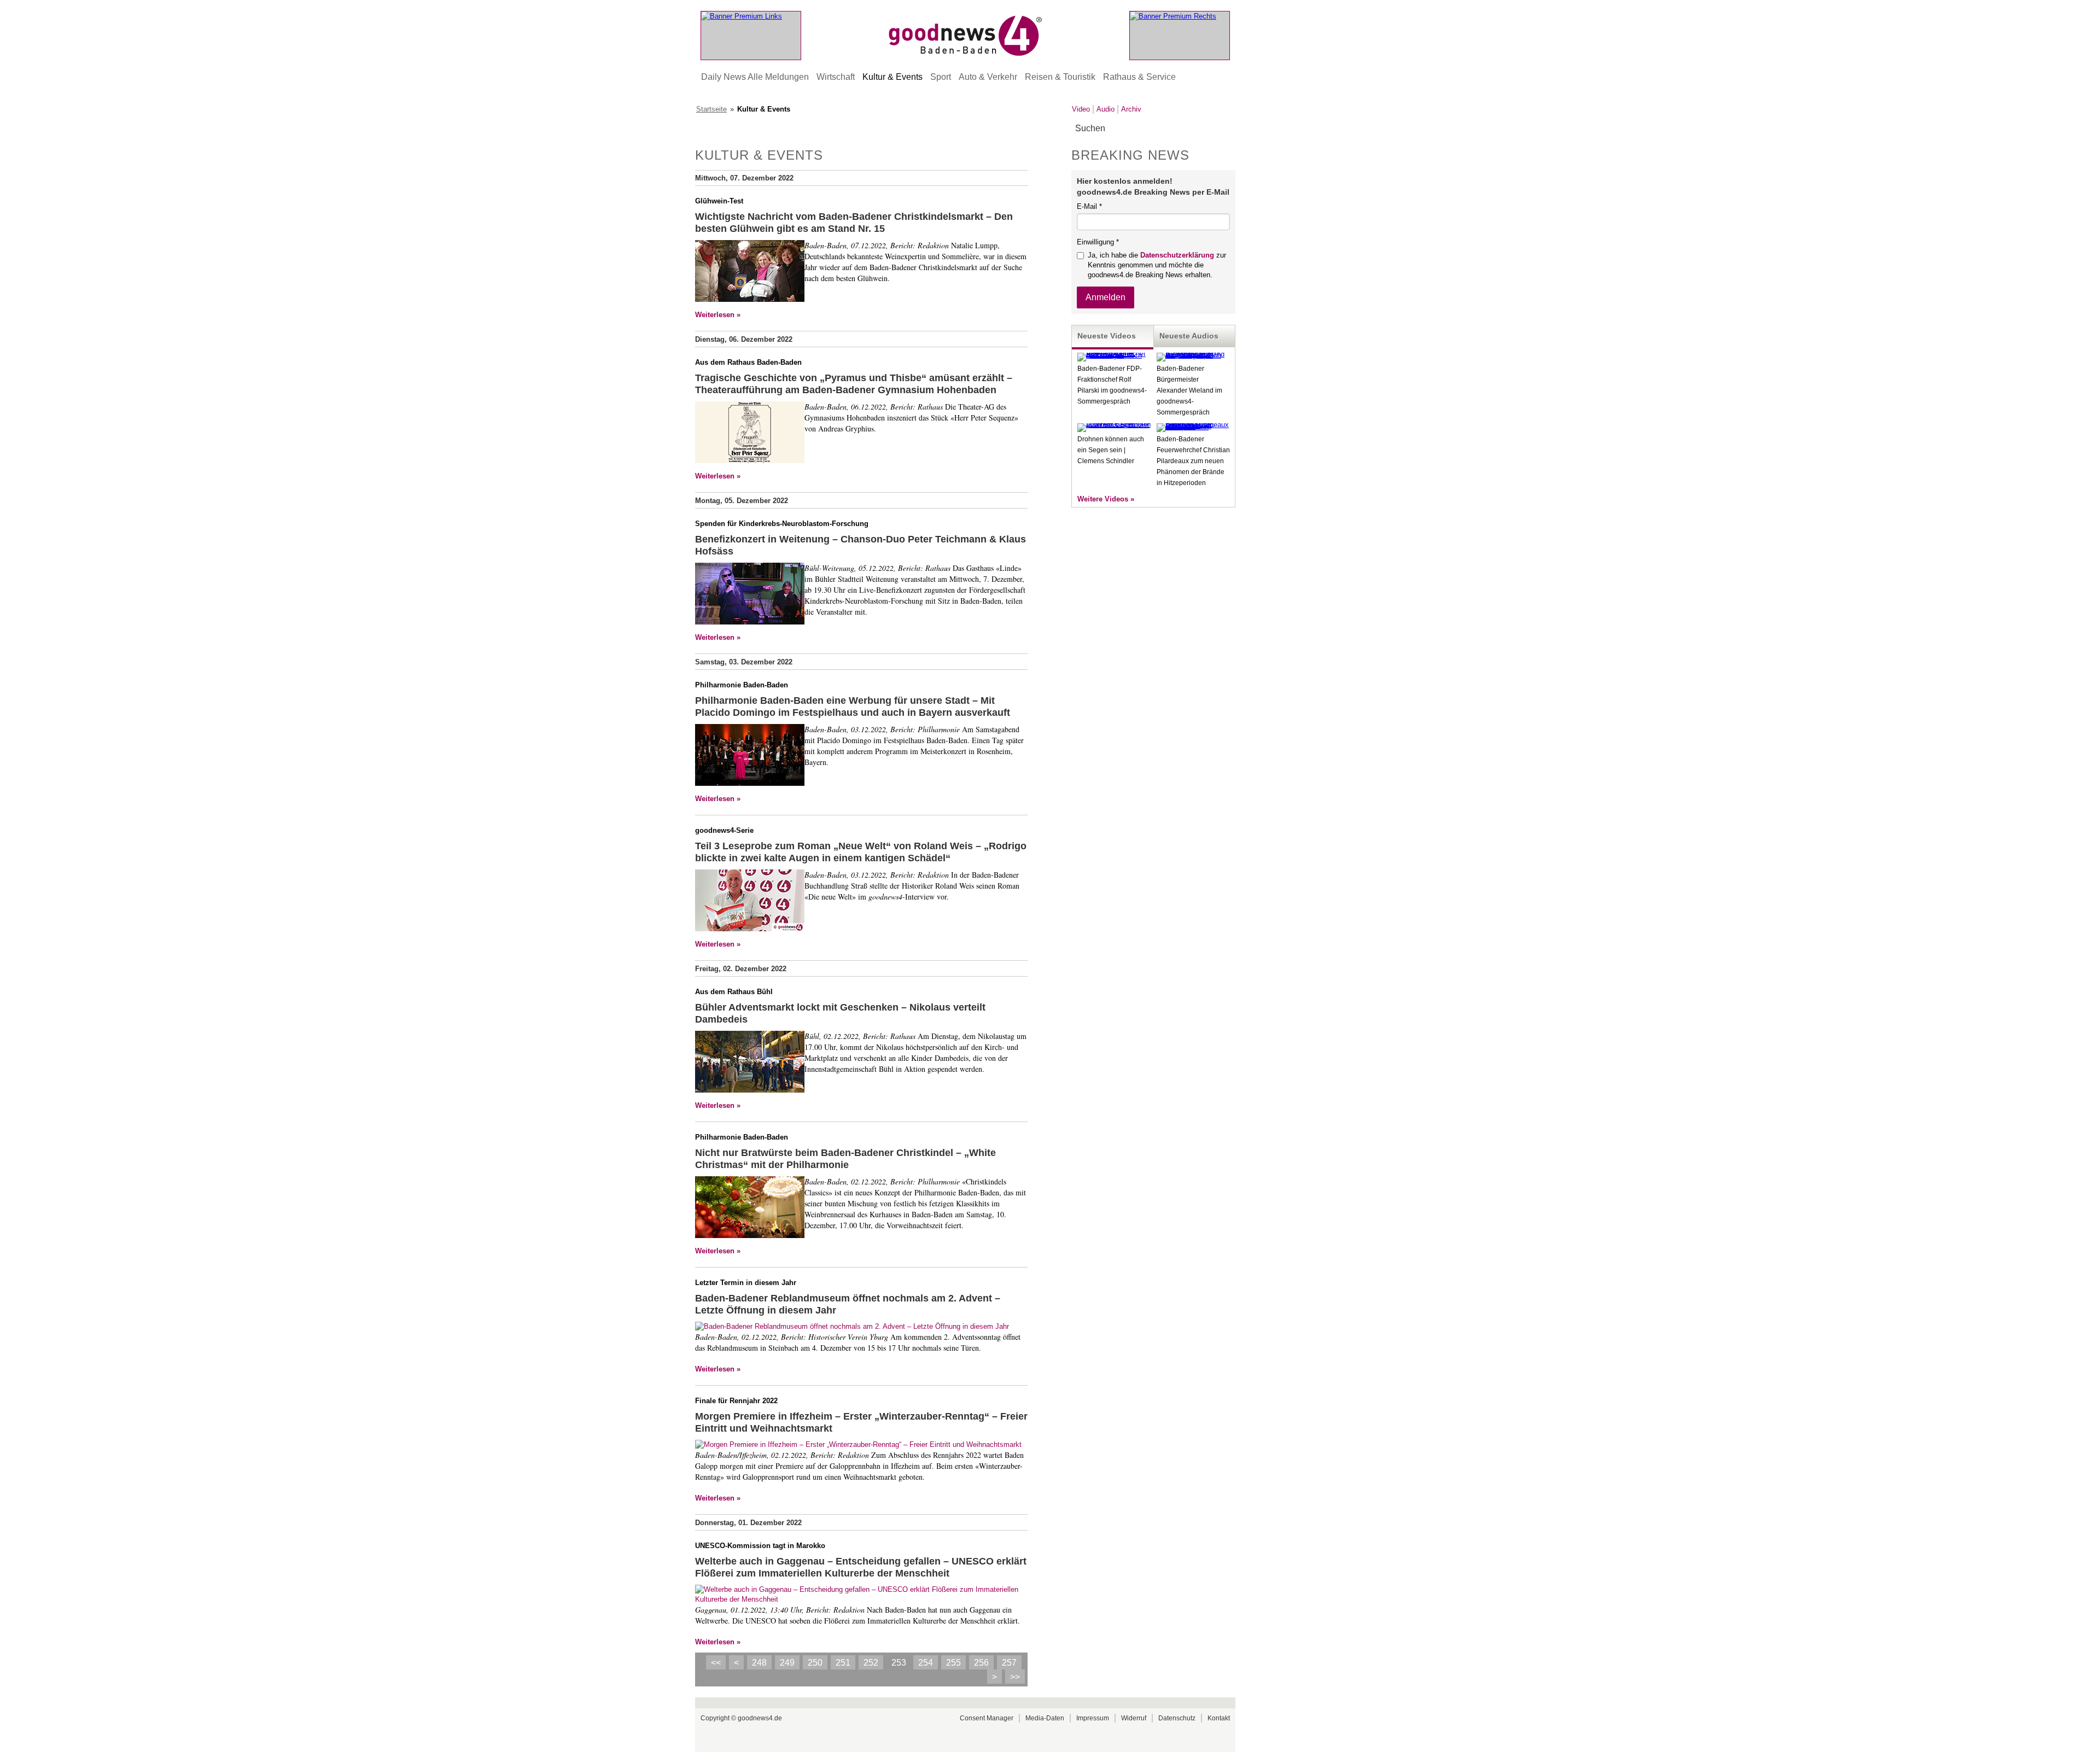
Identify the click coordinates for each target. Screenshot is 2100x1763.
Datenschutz (1177, 1718)
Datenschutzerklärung (1177, 255)
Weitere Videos (1103, 499)
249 (787, 1663)
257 (1009, 1663)
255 (953, 1663)
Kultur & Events (892, 77)
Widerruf (1134, 1718)
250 (815, 1663)
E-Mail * (1089, 206)
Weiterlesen (715, 315)
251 (843, 1663)
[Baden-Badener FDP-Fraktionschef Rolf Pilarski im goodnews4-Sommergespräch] (1114, 355)
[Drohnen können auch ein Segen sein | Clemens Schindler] (1114, 425)
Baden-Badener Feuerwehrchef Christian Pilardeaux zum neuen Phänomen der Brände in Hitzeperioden (1193, 461)
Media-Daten (1045, 1718)
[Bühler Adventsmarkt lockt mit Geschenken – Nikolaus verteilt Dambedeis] (750, 1063)
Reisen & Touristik (1060, 77)
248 (759, 1663)
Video (1081, 109)
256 (981, 1663)
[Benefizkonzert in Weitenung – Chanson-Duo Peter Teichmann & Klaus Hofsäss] (750, 595)
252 (871, 1663)
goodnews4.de (760, 1718)
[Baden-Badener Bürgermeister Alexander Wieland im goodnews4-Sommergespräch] (1193, 355)
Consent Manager (987, 1718)
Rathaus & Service (1139, 77)
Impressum (1093, 1718)
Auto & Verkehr (988, 77)
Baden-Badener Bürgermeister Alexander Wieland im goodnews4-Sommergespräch (1189, 390)
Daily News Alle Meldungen (755, 77)
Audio (1106, 109)
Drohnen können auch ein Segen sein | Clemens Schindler (1111, 450)
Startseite (711, 109)
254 (926, 1663)
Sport (941, 77)
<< (716, 1663)
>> (1015, 1677)
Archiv (1131, 109)
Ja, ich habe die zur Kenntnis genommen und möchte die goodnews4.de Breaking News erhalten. (1157, 265)
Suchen (1226, 129)
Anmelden (1106, 297)
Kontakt (1219, 1718)
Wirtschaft (836, 77)
